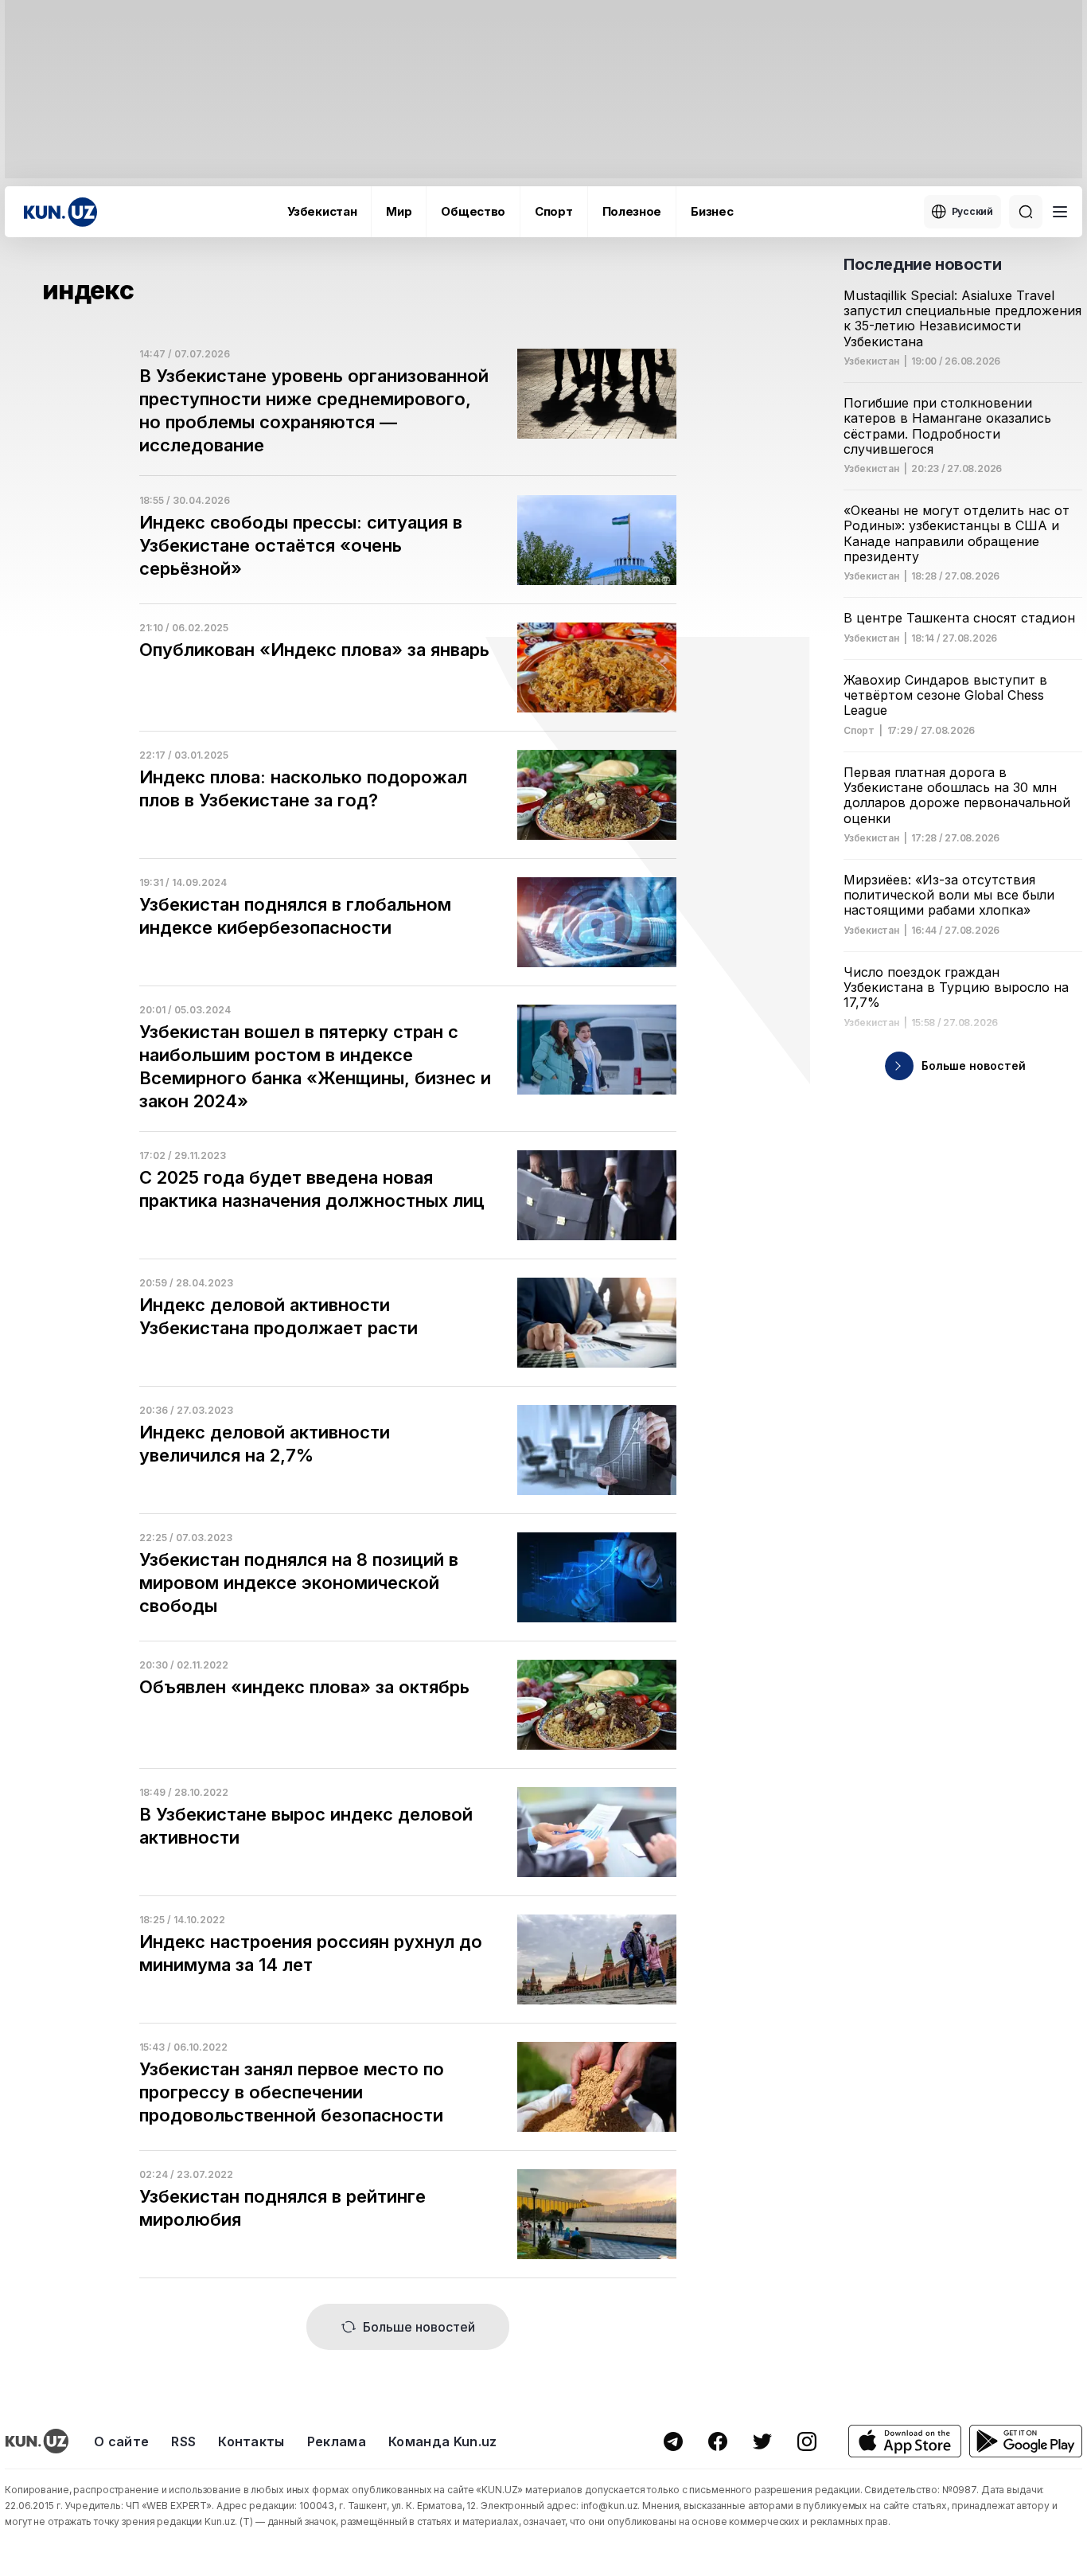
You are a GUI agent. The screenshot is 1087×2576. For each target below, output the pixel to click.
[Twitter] (762, 2441)
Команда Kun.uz (442, 2441)
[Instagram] (807, 2441)
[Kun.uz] (60, 212)
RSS (183, 2441)
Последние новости (922, 264)
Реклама (337, 2441)
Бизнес (712, 211)
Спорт (554, 211)
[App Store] (905, 2441)
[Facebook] (718, 2441)
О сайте (121, 2441)
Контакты (251, 2441)
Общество (473, 211)
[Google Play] (1026, 2441)
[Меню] (1060, 212)
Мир (399, 211)
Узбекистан (322, 211)
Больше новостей (419, 2327)
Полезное (632, 211)
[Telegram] (673, 2441)
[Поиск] (1026, 212)
